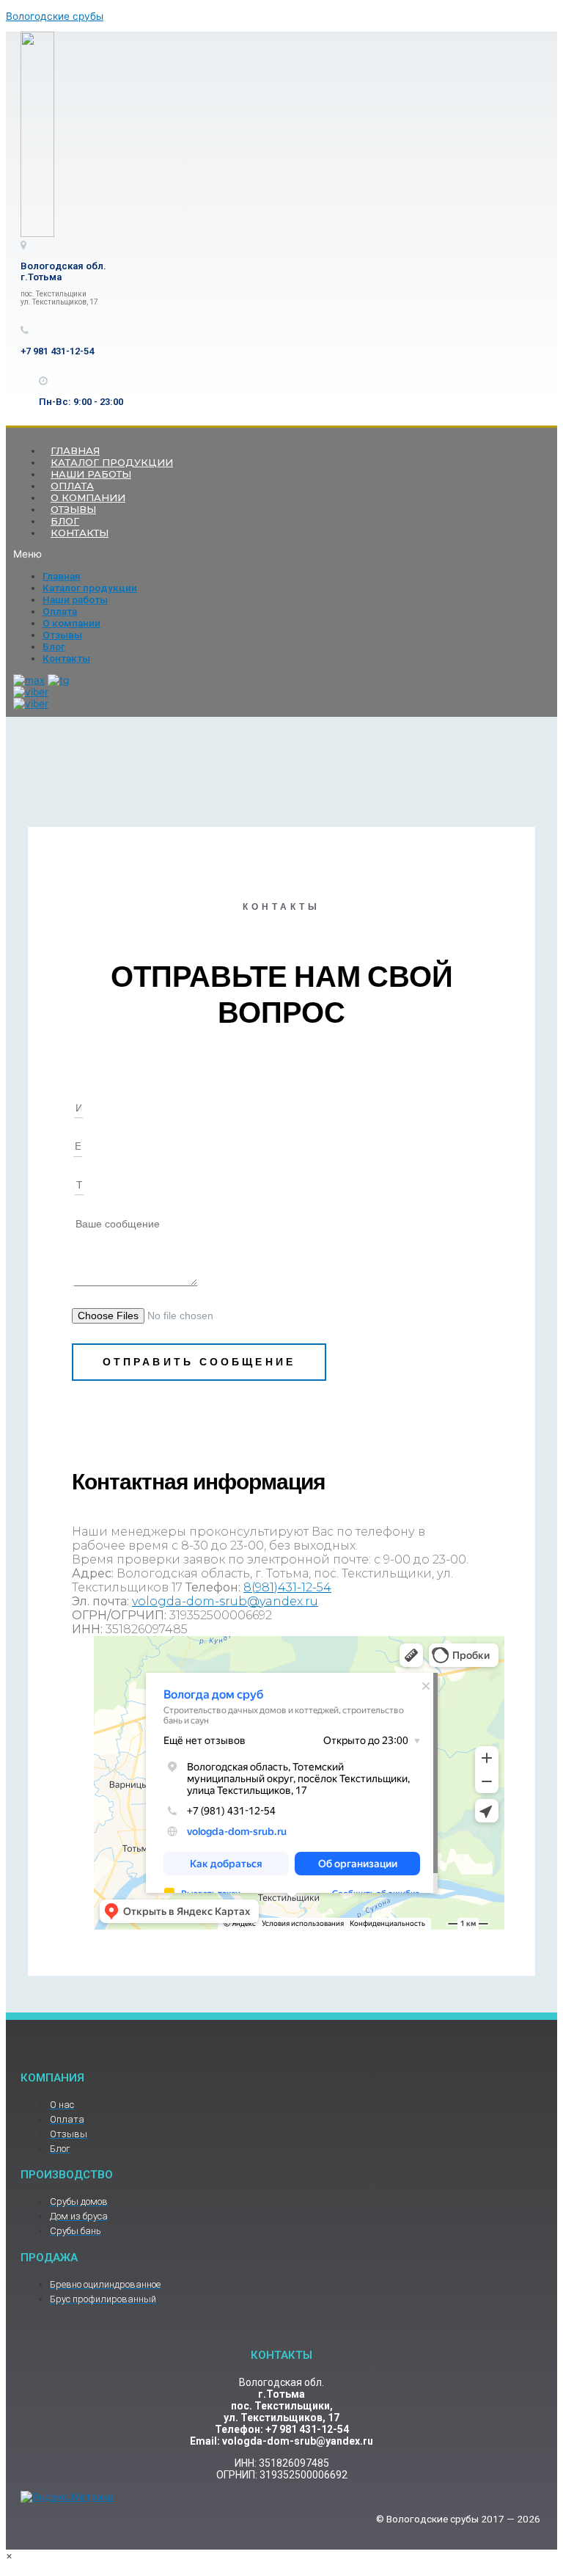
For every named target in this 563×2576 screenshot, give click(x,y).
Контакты (80, 533)
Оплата (60, 611)
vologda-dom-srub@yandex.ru (225, 1601)
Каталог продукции (90, 588)
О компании (71, 623)
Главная (62, 576)
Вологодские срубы (55, 16)
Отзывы (62, 635)
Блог (54, 646)
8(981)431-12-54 (287, 1587)
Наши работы (75, 599)
